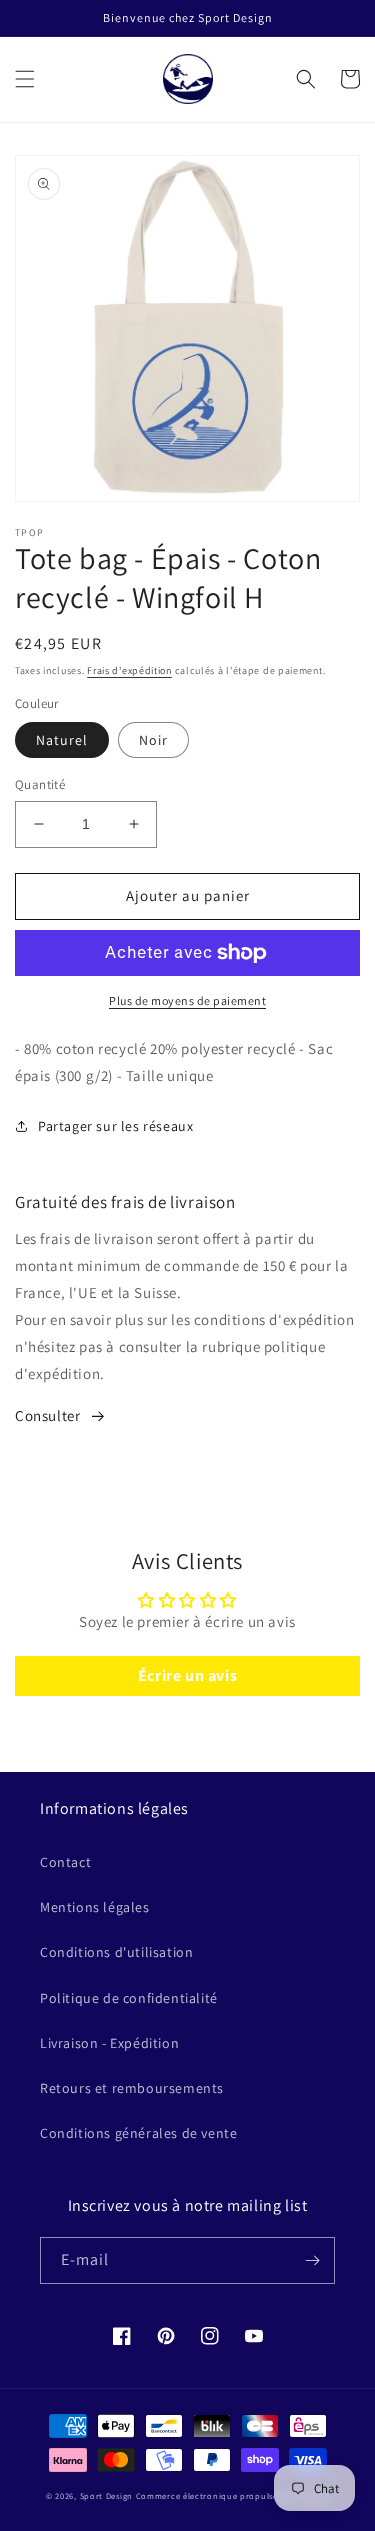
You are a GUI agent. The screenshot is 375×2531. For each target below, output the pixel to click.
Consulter (47, 1415)
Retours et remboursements (132, 2088)
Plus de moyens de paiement (187, 1000)
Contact (65, 1862)
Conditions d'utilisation (116, 1952)
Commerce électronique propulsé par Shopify (232, 2495)
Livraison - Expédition (109, 2043)
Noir (153, 740)
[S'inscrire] (312, 2260)
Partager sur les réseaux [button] (115, 1126)
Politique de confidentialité (129, 1998)
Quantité (40, 784)
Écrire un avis (187, 1675)
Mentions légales (95, 1907)
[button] (25, 79)
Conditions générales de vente (138, 2133)
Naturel (62, 740)
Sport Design (106, 2495)
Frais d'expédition (129, 670)
